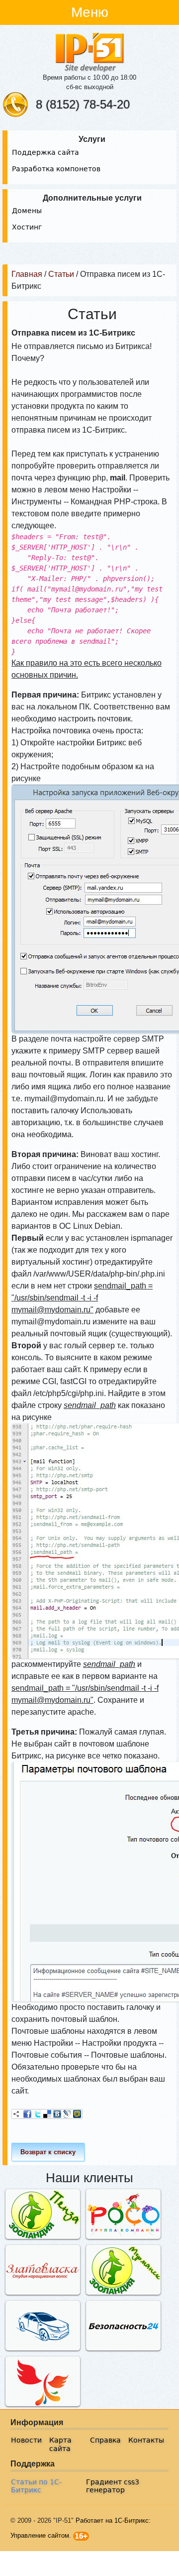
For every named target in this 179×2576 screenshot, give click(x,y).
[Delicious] (47, 2114)
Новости (26, 2440)
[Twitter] (37, 2114)
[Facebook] (27, 2114)
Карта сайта (60, 2444)
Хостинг (27, 227)
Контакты (146, 2440)
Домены (27, 211)
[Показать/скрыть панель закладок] (16, 2114)
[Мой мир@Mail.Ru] (77, 2114)
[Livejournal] (67, 2114)
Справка (105, 2440)
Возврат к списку (48, 2152)
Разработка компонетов (56, 169)
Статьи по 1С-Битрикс (36, 2486)
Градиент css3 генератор (113, 2486)
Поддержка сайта (45, 152)
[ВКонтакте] (57, 2114)
